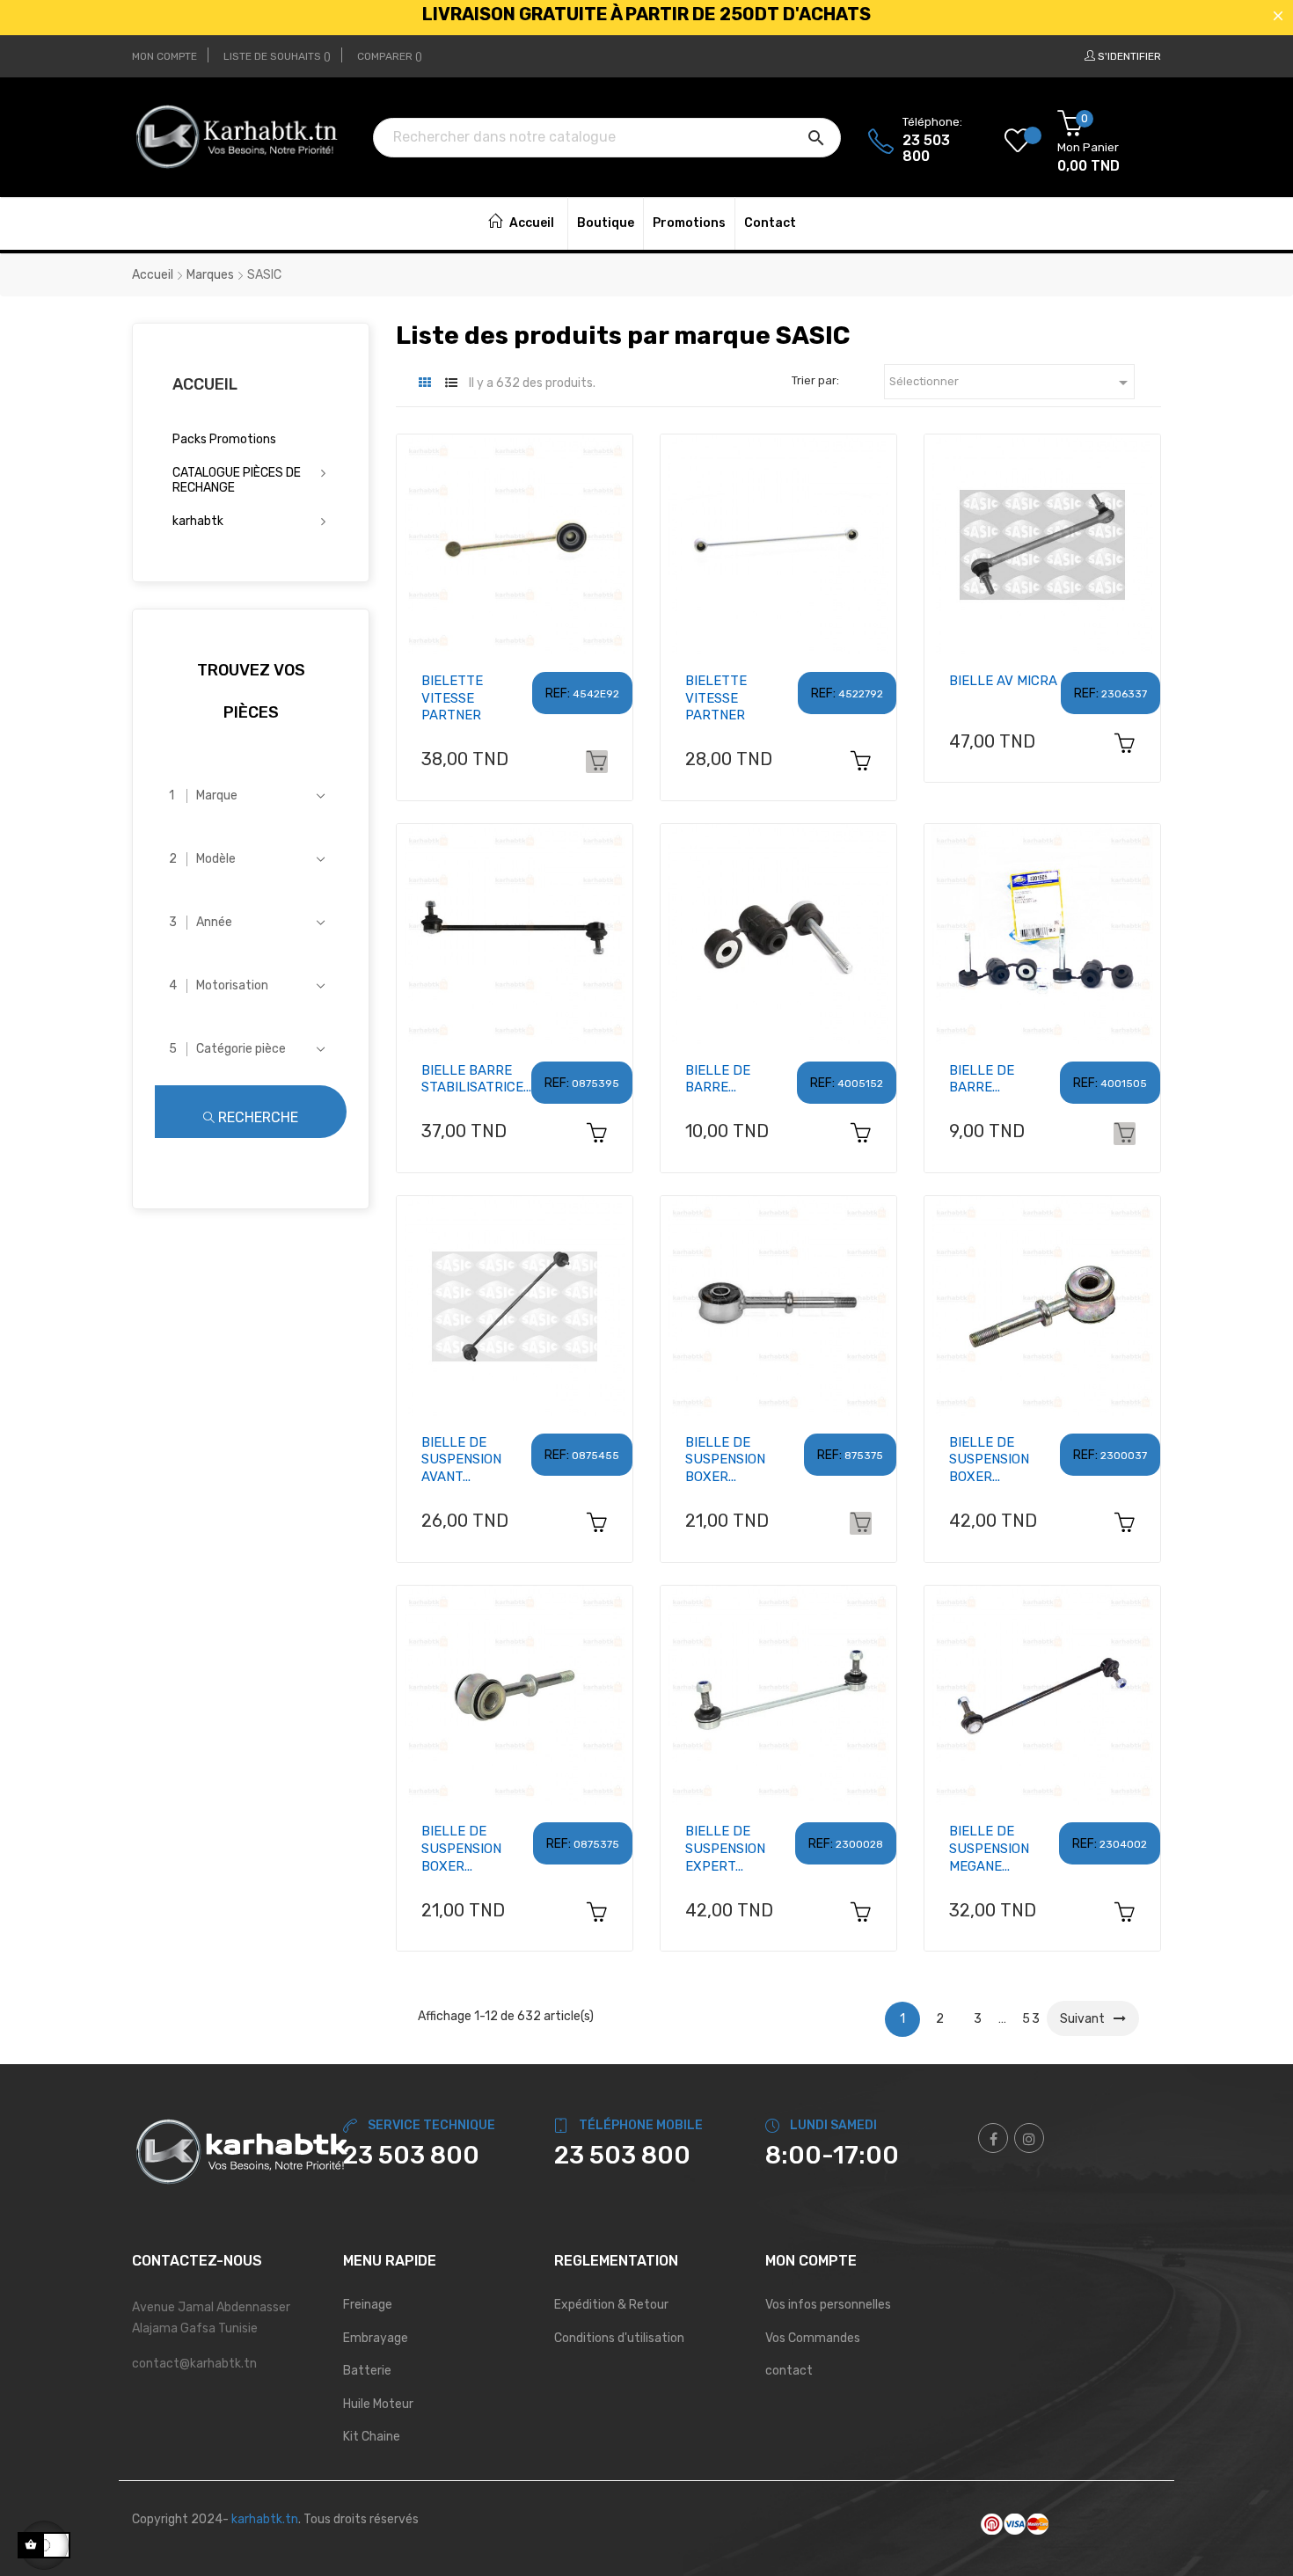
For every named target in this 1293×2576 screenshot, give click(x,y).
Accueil (205, 384)
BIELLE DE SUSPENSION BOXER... (725, 1460)
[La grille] (424, 383)
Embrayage (376, 2338)
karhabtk (198, 521)
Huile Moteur (378, 2404)
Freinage (368, 2305)
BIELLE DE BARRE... (718, 1079)
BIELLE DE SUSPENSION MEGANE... (989, 1849)
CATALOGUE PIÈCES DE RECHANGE (237, 481)
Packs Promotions (224, 439)
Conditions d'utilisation (619, 2338)
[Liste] (451, 383)
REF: (558, 693)
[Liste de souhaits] (1031, 142)
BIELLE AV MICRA (1003, 681)
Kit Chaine (372, 2437)
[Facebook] (993, 2138)
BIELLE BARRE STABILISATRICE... (476, 1079)
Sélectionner (1012, 383)
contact (789, 2371)
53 (1032, 2019)
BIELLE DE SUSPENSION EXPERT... (725, 1849)
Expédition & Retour (611, 2305)
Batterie (367, 2371)
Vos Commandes (813, 2338)
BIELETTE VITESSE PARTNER (452, 698)
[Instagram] (1029, 2138)
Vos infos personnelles (828, 2305)
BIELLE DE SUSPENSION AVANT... (461, 1460)
